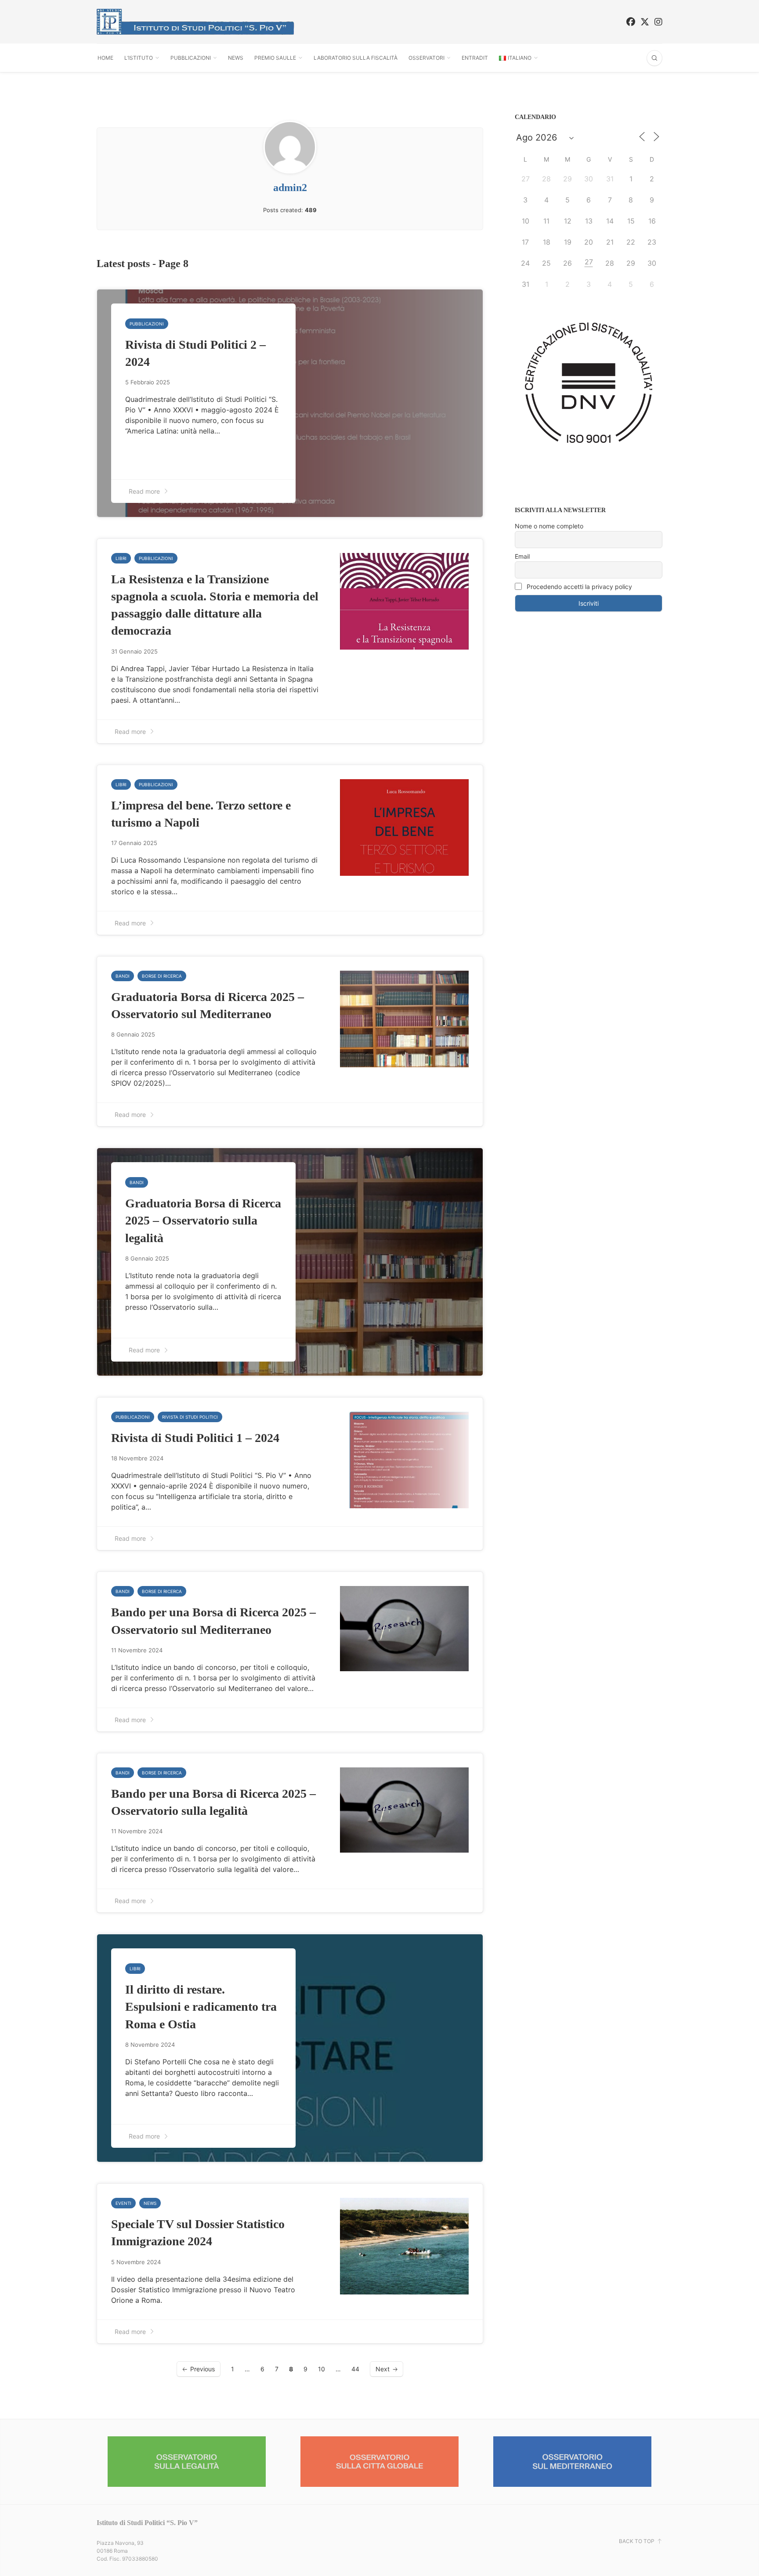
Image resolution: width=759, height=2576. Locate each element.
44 (355, 2369)
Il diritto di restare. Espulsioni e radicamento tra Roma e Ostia (201, 2007)
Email (522, 556)
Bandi (123, 976)
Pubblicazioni (191, 58)
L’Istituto (139, 58)
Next (383, 2369)
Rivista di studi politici (190, 1417)
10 (322, 2369)
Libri (121, 558)
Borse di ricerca (162, 976)
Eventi (123, 2203)
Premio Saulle (275, 58)
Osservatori (426, 58)
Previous (202, 2369)
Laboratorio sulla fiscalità (356, 58)
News (236, 58)
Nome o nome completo (549, 526)
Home (105, 58)
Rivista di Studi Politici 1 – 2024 (195, 1438)
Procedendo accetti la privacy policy (578, 587)
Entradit (475, 58)
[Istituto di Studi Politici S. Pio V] (195, 22)
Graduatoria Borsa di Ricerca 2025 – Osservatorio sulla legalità (203, 1220)
